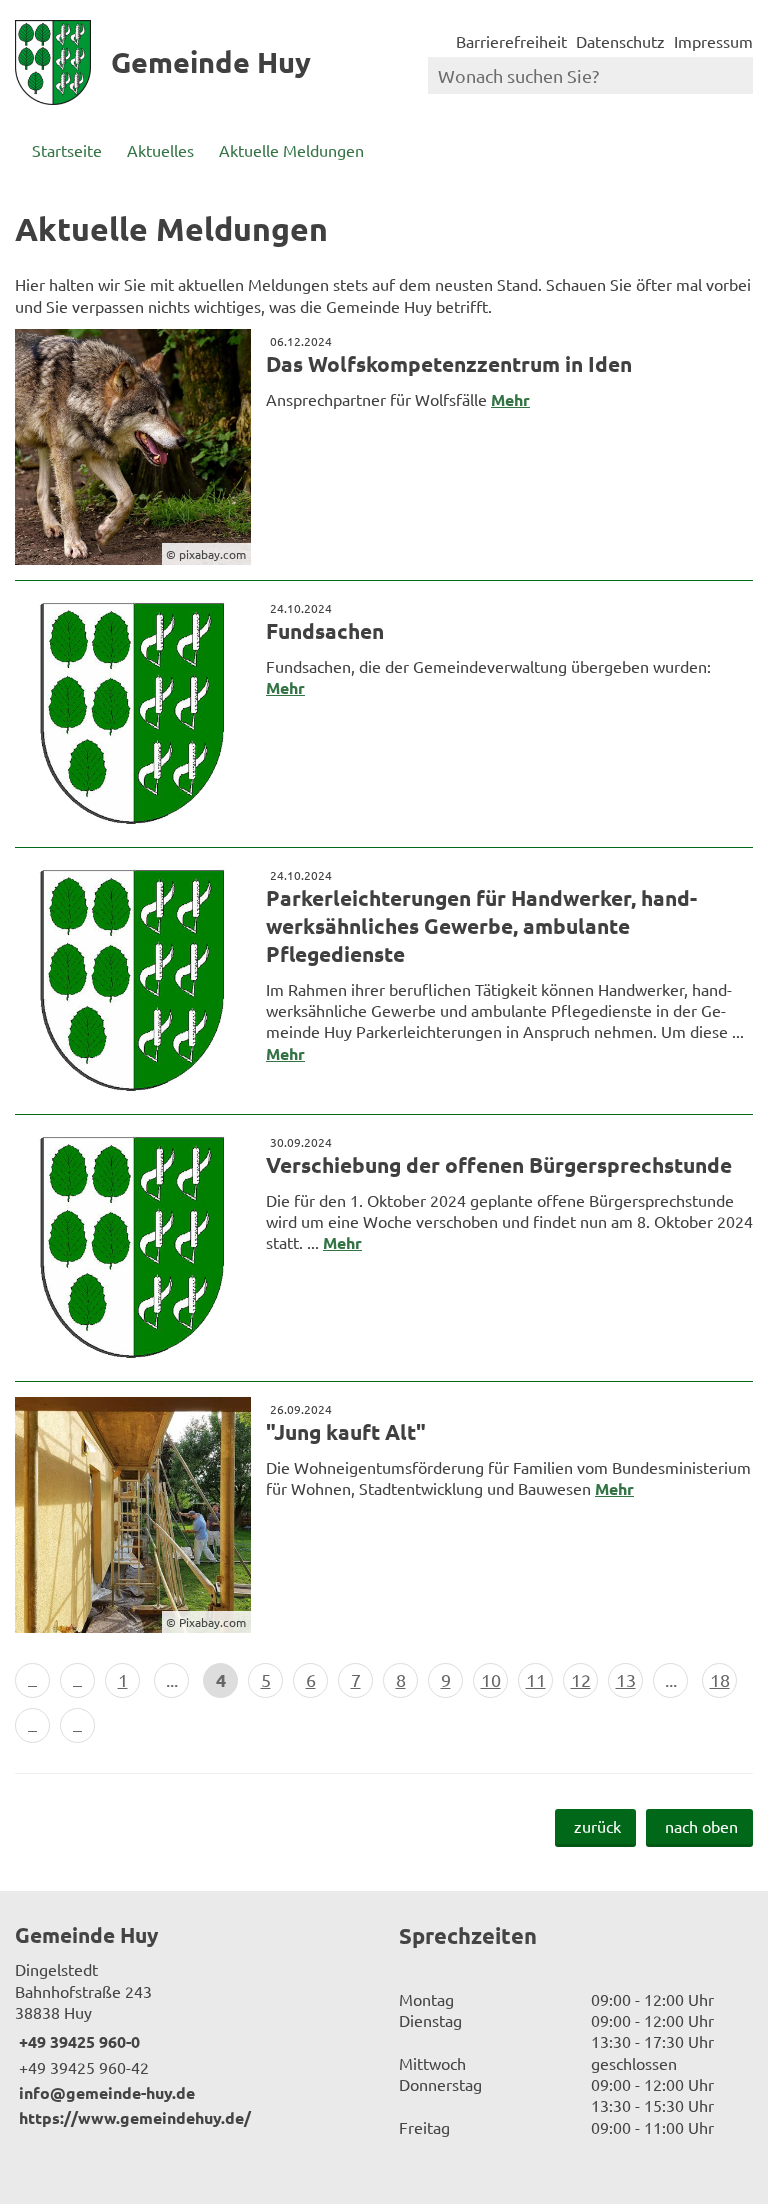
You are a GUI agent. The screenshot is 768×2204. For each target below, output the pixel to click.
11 (536, 1679)
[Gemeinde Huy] (192, 2025)
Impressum (713, 41)
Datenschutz (620, 41)
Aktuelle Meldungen (291, 150)
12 (581, 1679)
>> (77, 1725)
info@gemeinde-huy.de (105, 2092)
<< (32, 1680)
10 (491, 1679)
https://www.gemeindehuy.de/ (133, 2117)
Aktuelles (160, 150)
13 (626, 1679)
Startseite (67, 150)
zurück (597, 1826)
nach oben (701, 1826)
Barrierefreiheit (511, 41)
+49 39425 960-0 (77, 2041)
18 (720, 1679)
